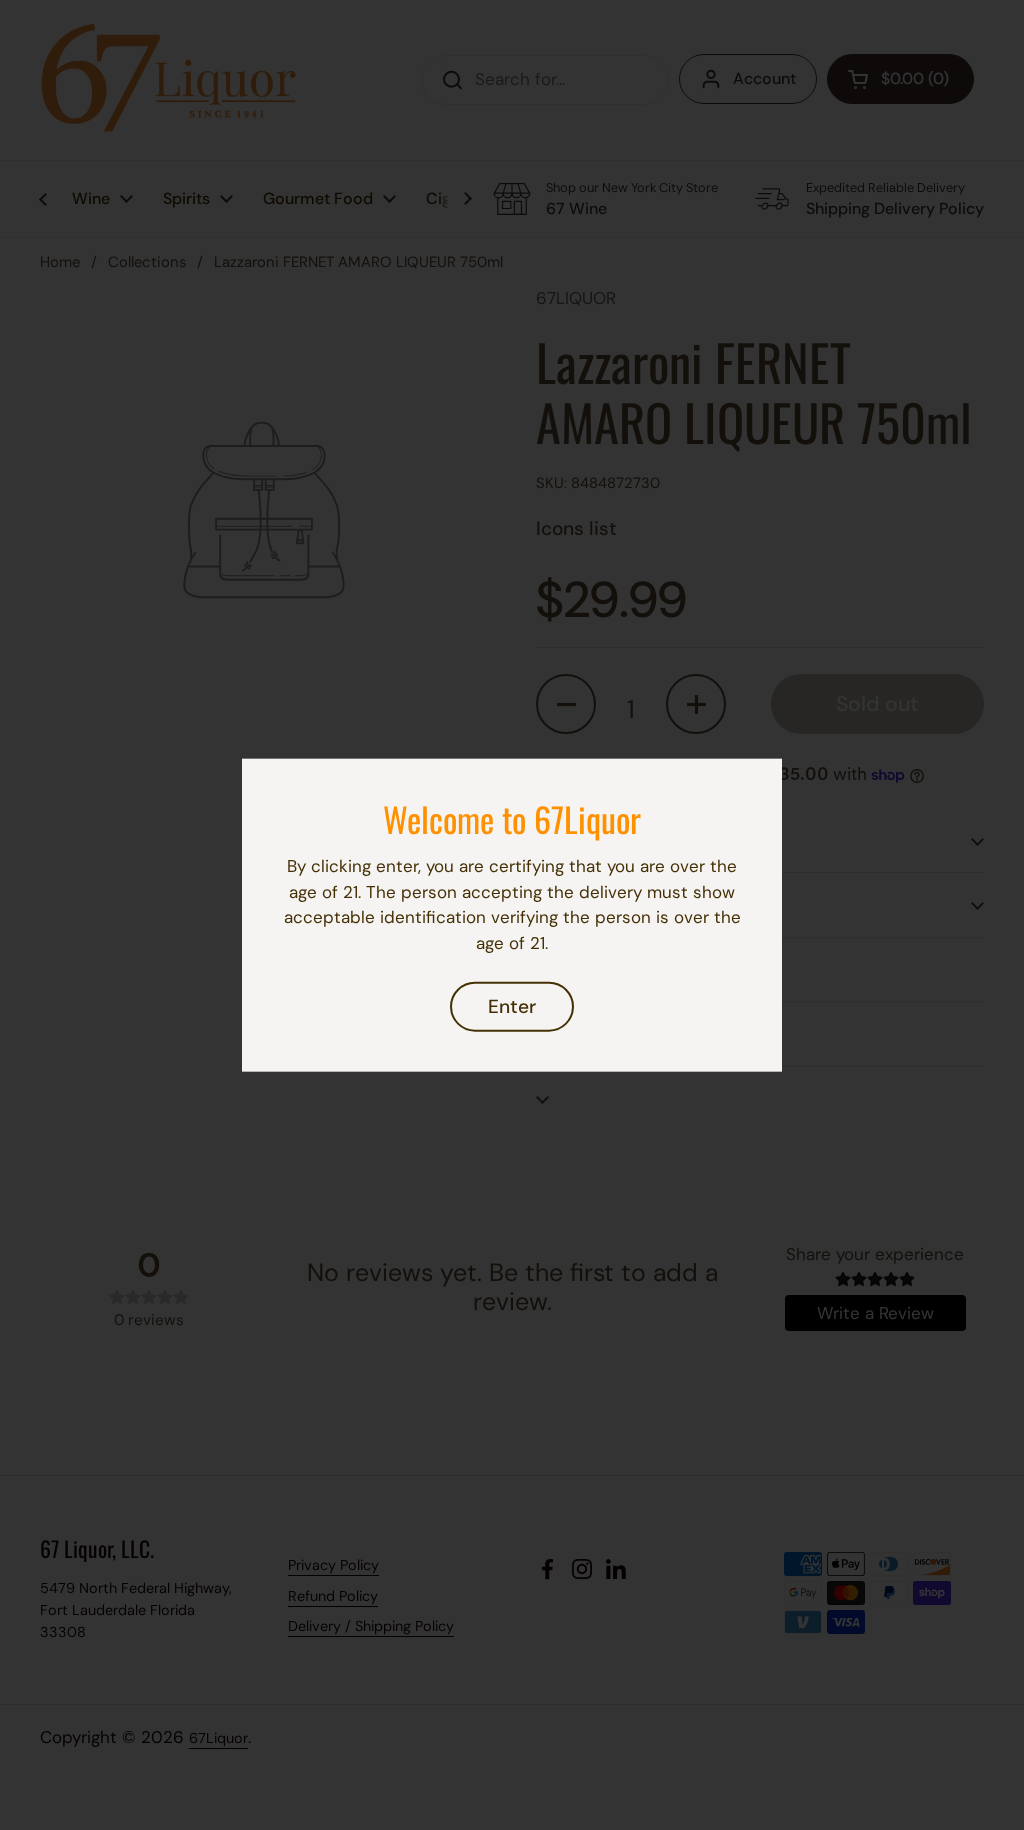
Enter (512, 1005)
